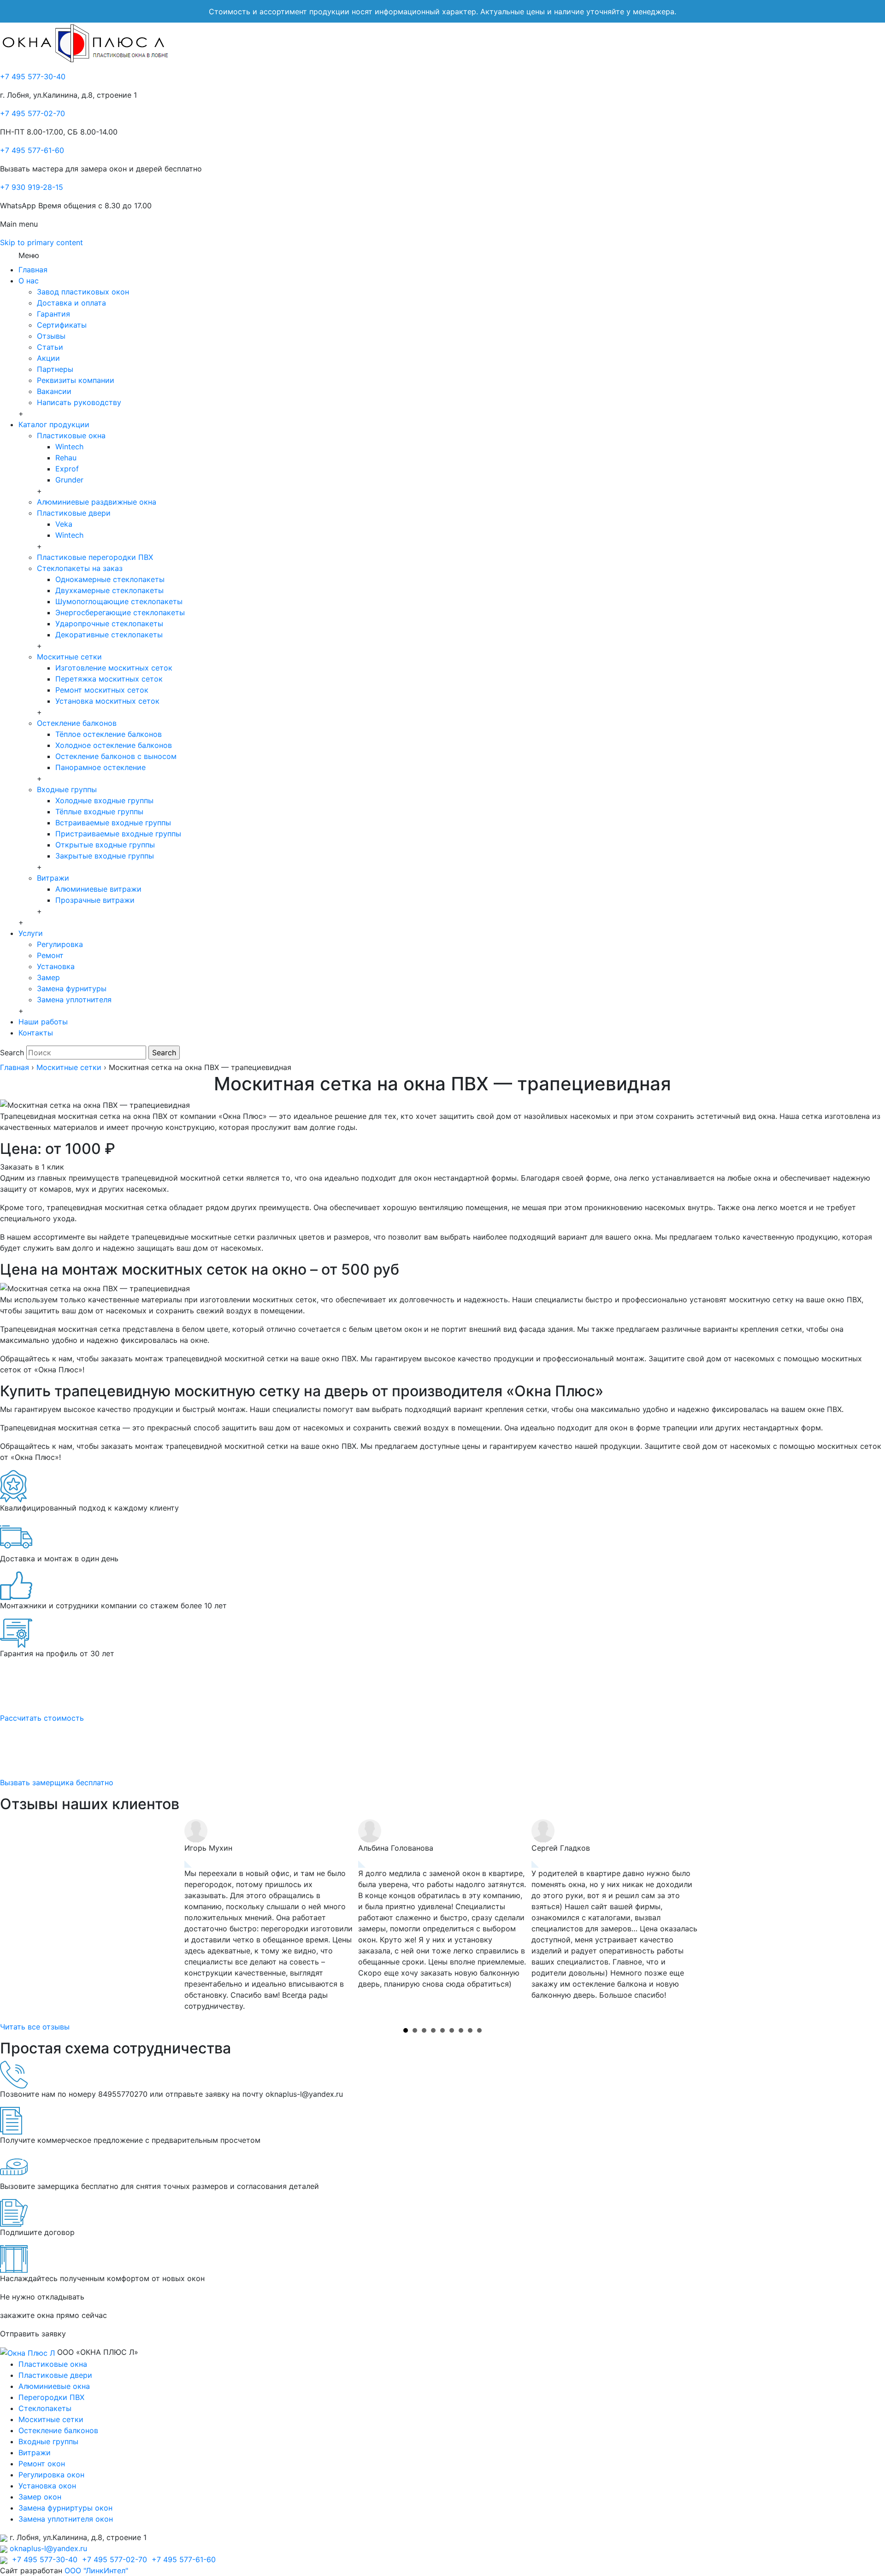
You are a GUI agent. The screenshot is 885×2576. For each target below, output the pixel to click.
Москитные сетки (69, 657)
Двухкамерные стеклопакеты (109, 590)
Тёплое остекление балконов (109, 734)
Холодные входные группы (104, 800)
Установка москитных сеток (107, 701)
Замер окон (40, 2497)
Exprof (67, 469)
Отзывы (51, 336)
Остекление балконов (77, 723)
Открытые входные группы (105, 845)
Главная (33, 270)
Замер (48, 977)
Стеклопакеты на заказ (80, 568)
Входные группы (67, 789)
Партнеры (55, 369)
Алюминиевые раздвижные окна (97, 502)
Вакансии (54, 391)
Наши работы (43, 1022)
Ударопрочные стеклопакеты (109, 623)
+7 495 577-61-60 (32, 150)
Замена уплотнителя (74, 1000)
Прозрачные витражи (95, 900)
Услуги (31, 933)
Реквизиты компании (76, 380)
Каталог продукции (54, 424)
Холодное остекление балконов (114, 745)
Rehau (66, 458)
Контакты (36, 1033)
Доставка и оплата (71, 303)
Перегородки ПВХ (51, 2397)
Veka (64, 524)
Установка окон (47, 2486)
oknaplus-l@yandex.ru (48, 2548)
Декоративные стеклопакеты (109, 635)
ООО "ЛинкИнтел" (96, 2570)
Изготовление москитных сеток (114, 668)
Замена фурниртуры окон (65, 2508)
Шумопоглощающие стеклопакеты (119, 601)
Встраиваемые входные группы (113, 823)
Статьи (50, 347)
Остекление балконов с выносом (116, 756)
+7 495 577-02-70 (32, 113)
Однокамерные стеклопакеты (110, 579)
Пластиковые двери (74, 513)
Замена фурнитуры (72, 988)
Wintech (69, 447)
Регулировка (60, 944)
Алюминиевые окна (54, 2386)
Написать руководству (79, 402)
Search (12, 1053)
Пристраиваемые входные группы (118, 834)
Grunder (69, 480)
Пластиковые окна (71, 435)
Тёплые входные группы (99, 812)
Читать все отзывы (35, 2027)
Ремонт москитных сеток (102, 690)
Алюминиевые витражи (98, 889)
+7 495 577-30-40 (33, 76)
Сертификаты (62, 325)
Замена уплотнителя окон (66, 2519)
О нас (29, 281)
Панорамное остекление (100, 767)
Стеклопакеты (45, 2408)
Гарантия (53, 314)
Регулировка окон (51, 2475)
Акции (48, 358)
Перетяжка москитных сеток (109, 679)
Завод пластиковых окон (83, 292)
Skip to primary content (41, 242)
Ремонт (50, 955)
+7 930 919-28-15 (32, 187)
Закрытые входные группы (105, 856)
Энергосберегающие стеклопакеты (120, 612)
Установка (56, 966)
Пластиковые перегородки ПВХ (95, 557)
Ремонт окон (42, 2464)
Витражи (53, 878)
